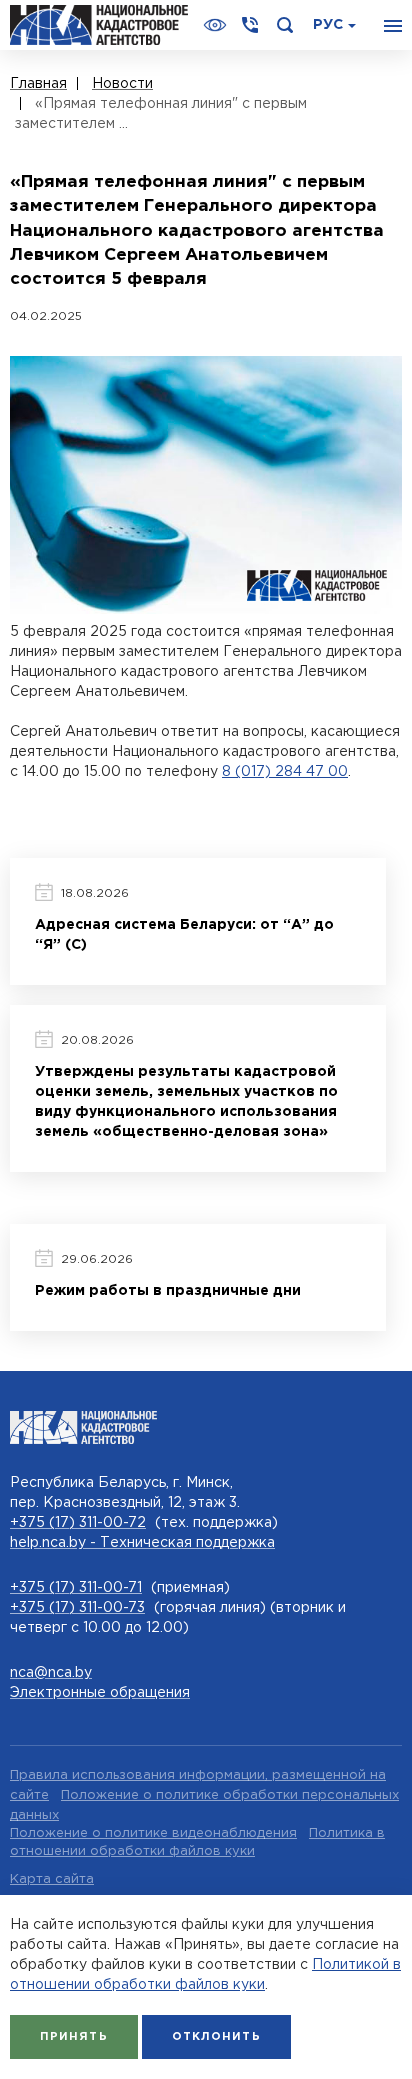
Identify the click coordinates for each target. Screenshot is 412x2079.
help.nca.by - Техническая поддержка (142, 1543)
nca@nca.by (51, 1673)
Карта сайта (52, 1879)
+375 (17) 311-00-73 (77, 1608)
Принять (74, 2037)
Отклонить (216, 2037)
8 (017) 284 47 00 (285, 772)
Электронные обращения (100, 1693)
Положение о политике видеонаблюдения (153, 1833)
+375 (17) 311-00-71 (76, 1588)
